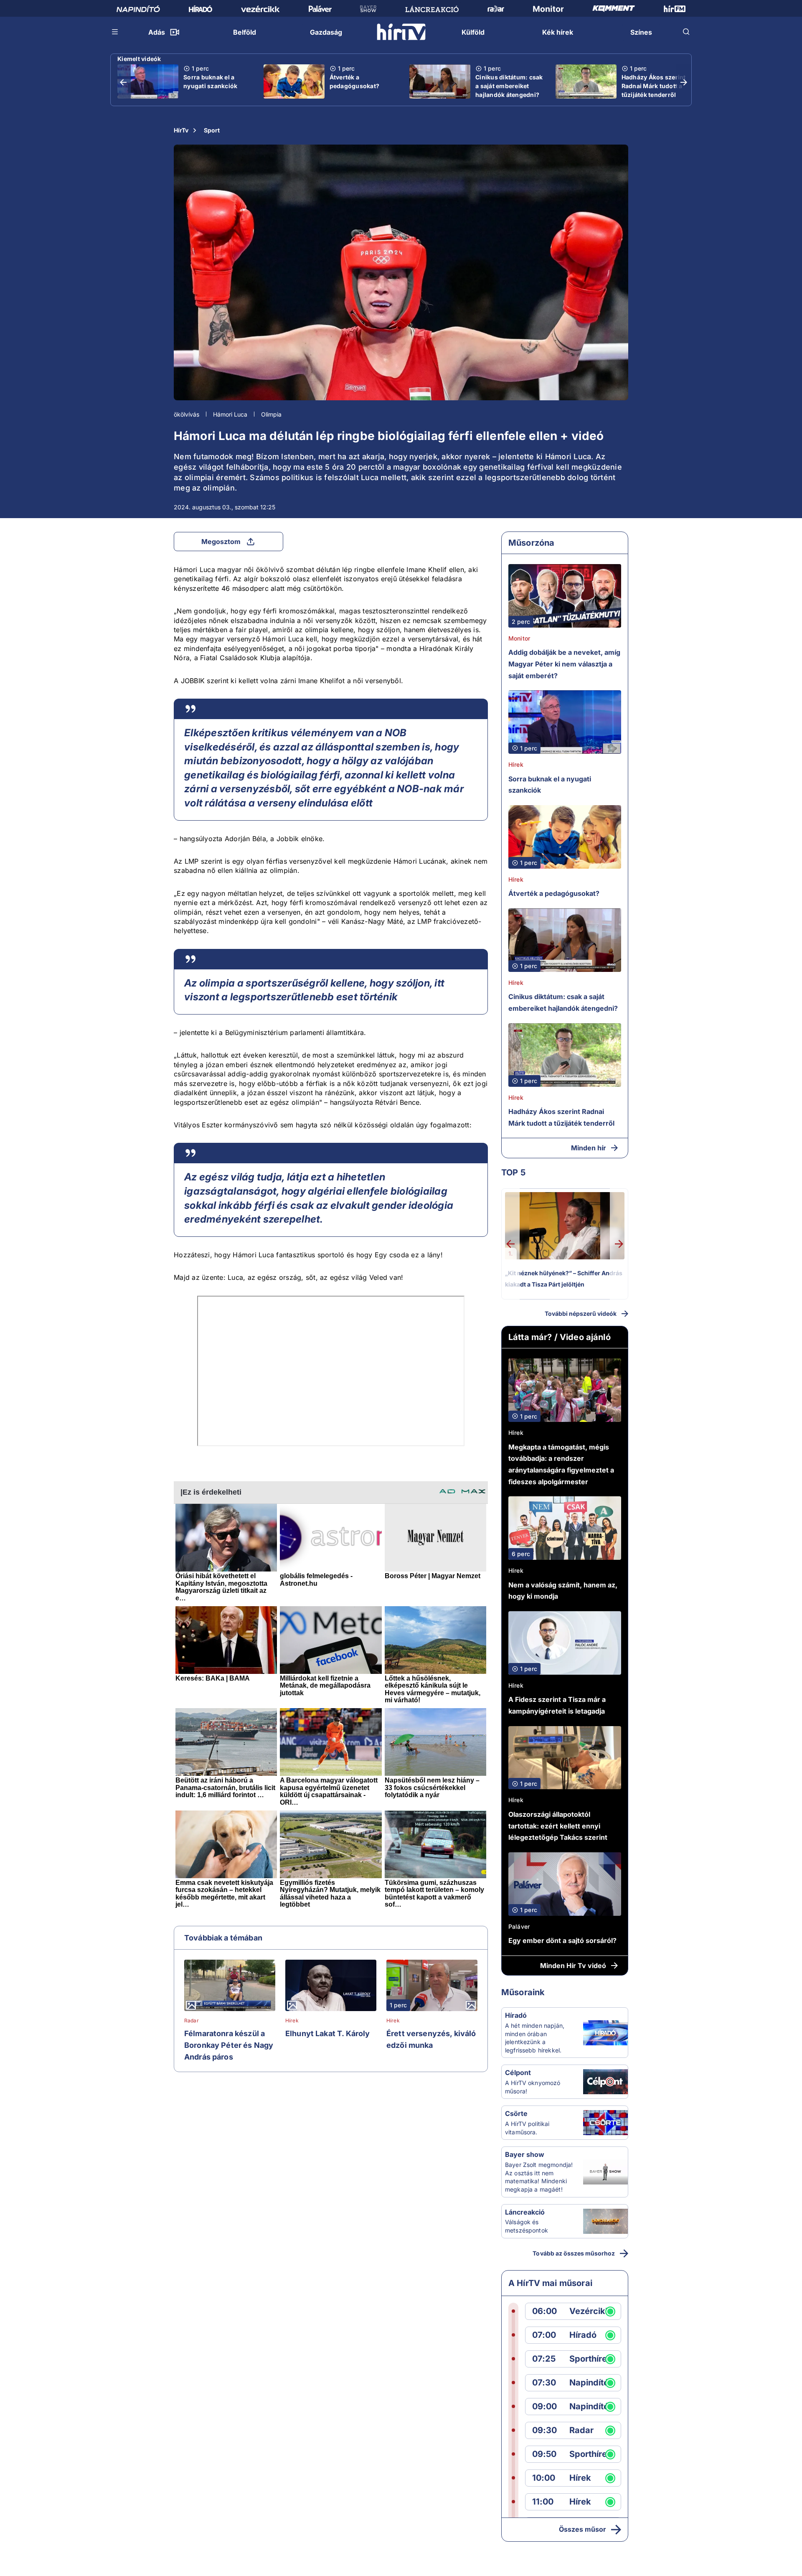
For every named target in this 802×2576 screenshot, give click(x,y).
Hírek (292, 2021)
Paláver (519, 1926)
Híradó (516, 2015)
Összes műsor (582, 2529)
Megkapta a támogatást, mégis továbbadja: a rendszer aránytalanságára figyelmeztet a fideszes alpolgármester (561, 1464)
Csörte (516, 2113)
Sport (212, 130)
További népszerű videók (581, 1313)
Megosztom (221, 542)
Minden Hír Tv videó (573, 1966)
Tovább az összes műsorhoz (574, 2253)
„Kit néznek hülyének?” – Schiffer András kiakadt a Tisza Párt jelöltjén (564, 1279)
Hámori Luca (230, 414)
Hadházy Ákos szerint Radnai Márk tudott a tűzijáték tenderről (654, 86)
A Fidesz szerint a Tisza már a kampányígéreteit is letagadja (557, 1705)
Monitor (519, 638)
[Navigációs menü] (115, 32)
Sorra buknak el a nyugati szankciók (210, 81)
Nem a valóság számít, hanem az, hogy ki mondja (563, 1591)
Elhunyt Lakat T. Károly (327, 2033)
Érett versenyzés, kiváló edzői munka (431, 2039)
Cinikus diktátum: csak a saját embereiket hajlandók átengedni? (509, 86)
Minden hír (589, 1148)
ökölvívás (187, 414)
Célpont (518, 2072)
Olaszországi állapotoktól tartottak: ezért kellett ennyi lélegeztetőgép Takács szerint (558, 1826)
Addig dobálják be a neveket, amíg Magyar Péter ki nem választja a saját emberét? (564, 664)
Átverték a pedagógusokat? (355, 81)
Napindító (589, 2383)
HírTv (181, 130)
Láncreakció (525, 2212)
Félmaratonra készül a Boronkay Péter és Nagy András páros (229, 2045)
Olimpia (271, 414)
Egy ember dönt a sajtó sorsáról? (562, 1940)
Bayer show (525, 2154)
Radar (192, 2021)
